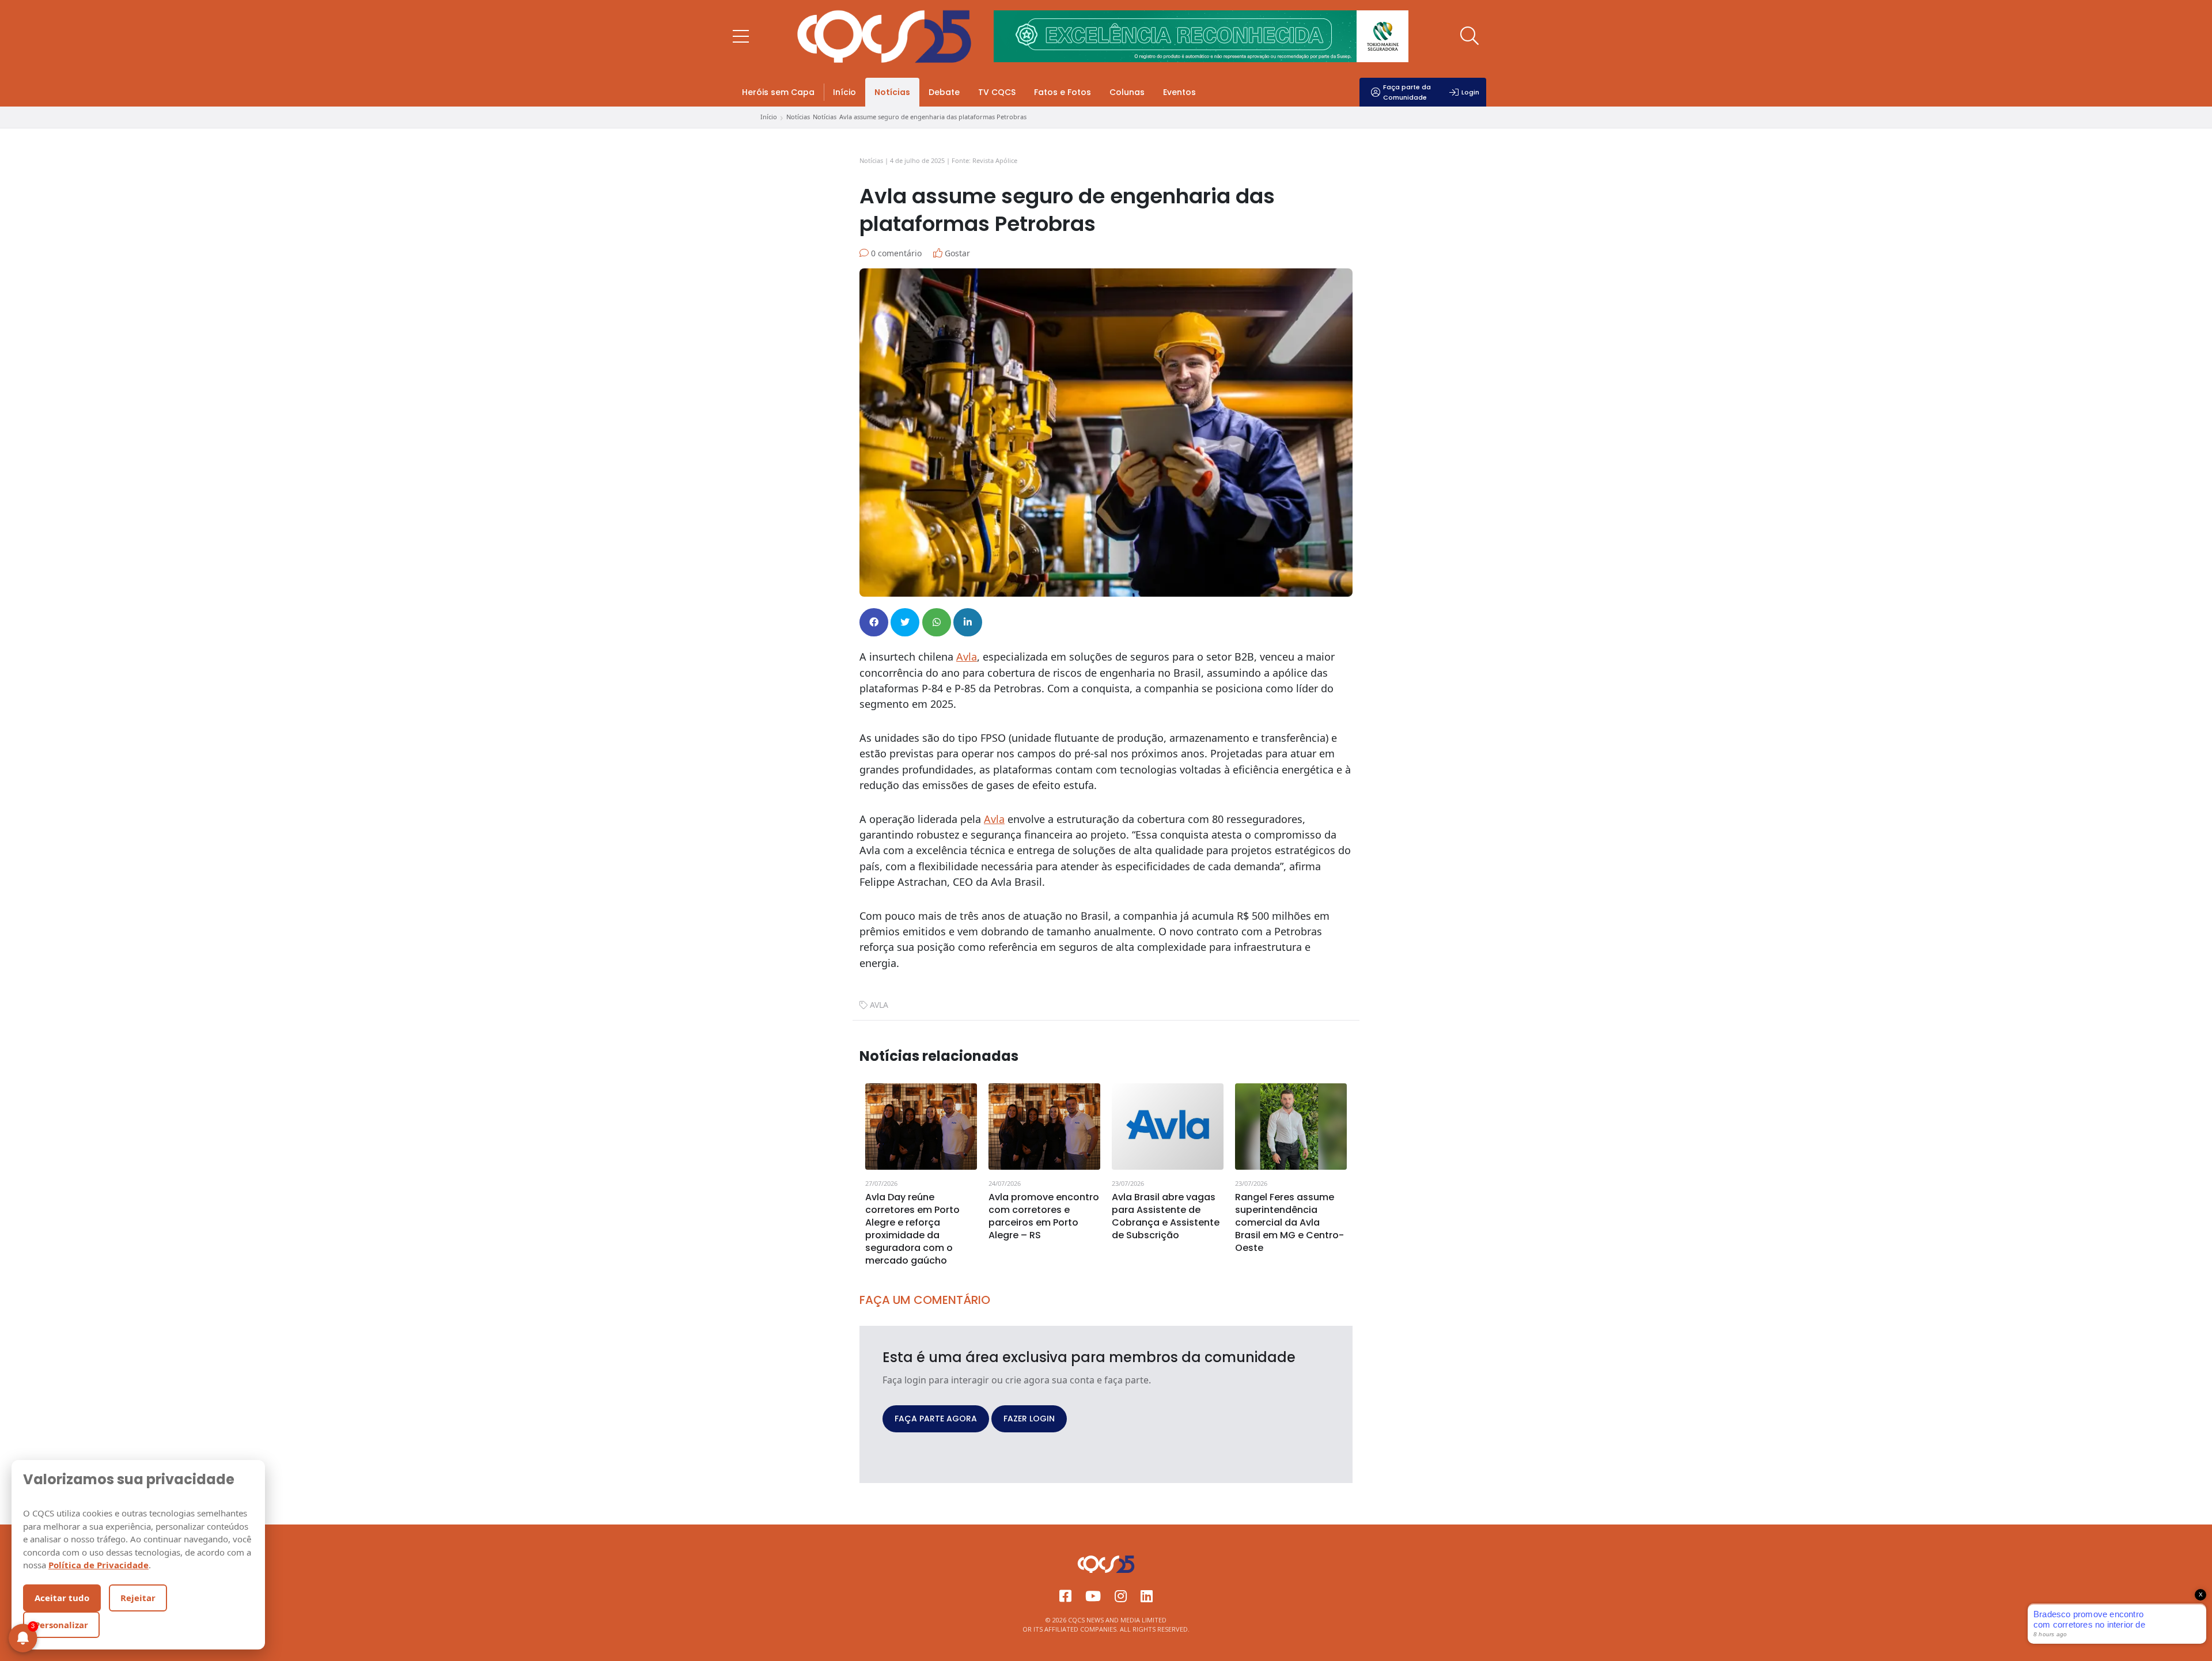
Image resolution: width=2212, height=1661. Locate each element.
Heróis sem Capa (778, 92)
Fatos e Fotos (1063, 92)
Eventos (1179, 92)
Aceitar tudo (62, 1598)
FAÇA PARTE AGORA (936, 1419)
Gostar (956, 253)
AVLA (879, 1005)
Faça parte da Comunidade (1407, 92)
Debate (944, 92)
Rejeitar (138, 1598)
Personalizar (61, 1625)
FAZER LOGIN (1029, 1419)
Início (844, 92)
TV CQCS (997, 92)
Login (1470, 92)
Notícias (892, 92)
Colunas (1127, 92)
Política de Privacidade (99, 1565)
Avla (967, 657)
